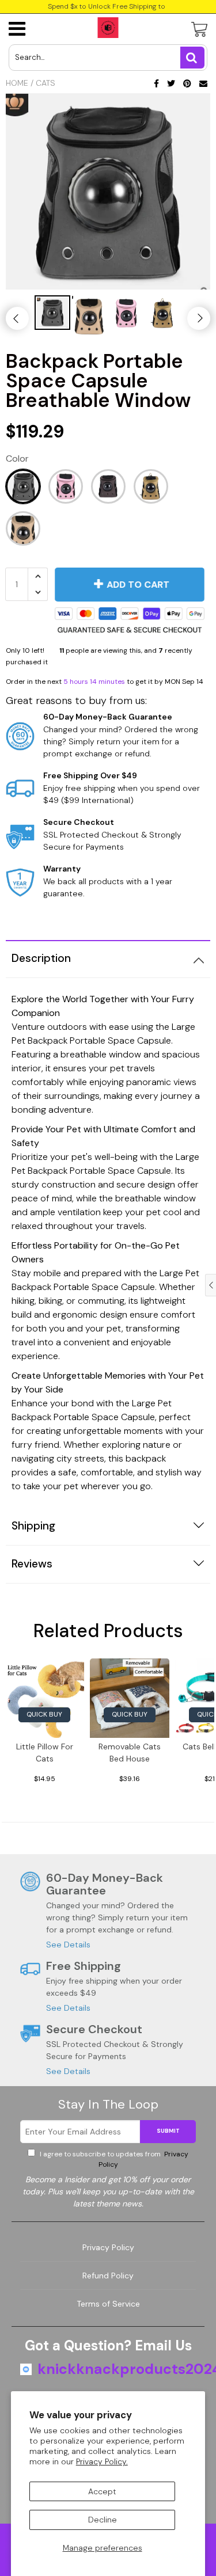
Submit (168, 2131)
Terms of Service (108, 2304)
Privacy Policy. (102, 2461)
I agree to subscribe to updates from (113, 2159)
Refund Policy (108, 2276)
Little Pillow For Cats (45, 1753)
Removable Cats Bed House (130, 1753)
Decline (103, 2520)
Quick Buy (44, 1714)
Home (17, 83)
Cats (46, 83)
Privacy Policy (108, 2247)
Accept (102, 2491)
